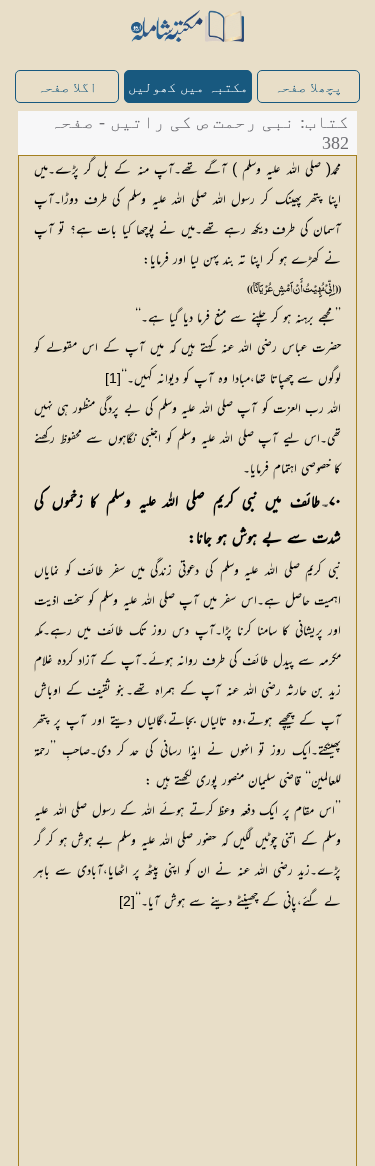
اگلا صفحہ (67, 87)
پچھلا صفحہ (308, 87)
